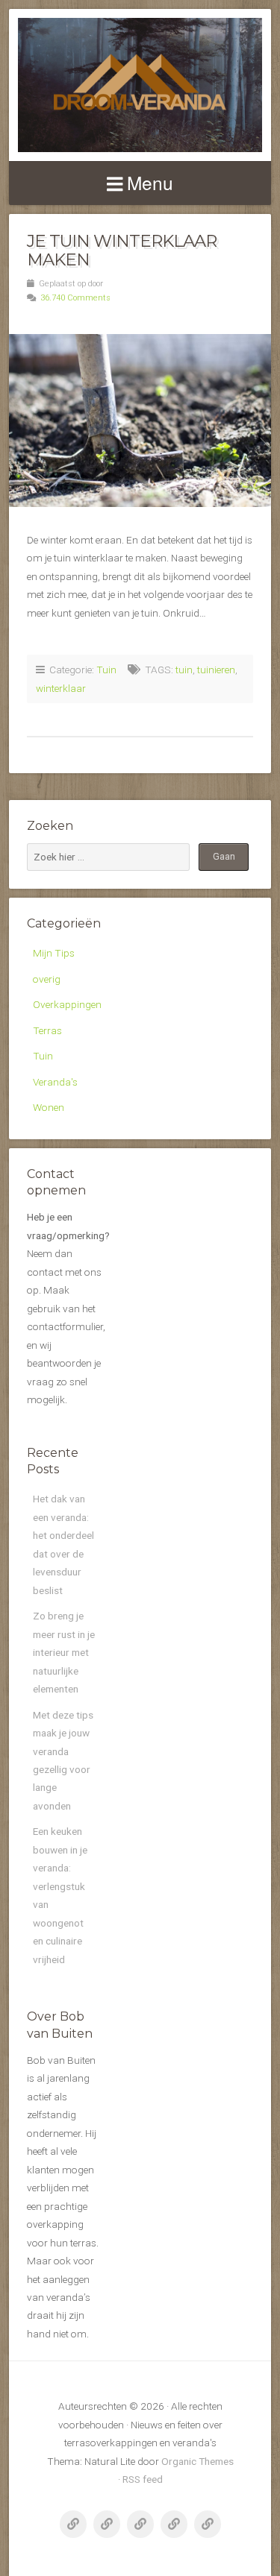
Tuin (106, 670)
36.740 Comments (75, 298)
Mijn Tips (54, 953)
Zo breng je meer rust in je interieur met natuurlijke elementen (64, 1652)
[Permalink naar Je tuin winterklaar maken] (140, 421)
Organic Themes (197, 2461)
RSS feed (143, 2479)
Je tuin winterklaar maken (122, 250)
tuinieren (216, 670)
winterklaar (61, 688)
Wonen (49, 1107)
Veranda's (55, 1082)
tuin (184, 670)
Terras (47, 1030)
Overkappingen (67, 1004)
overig (47, 979)
